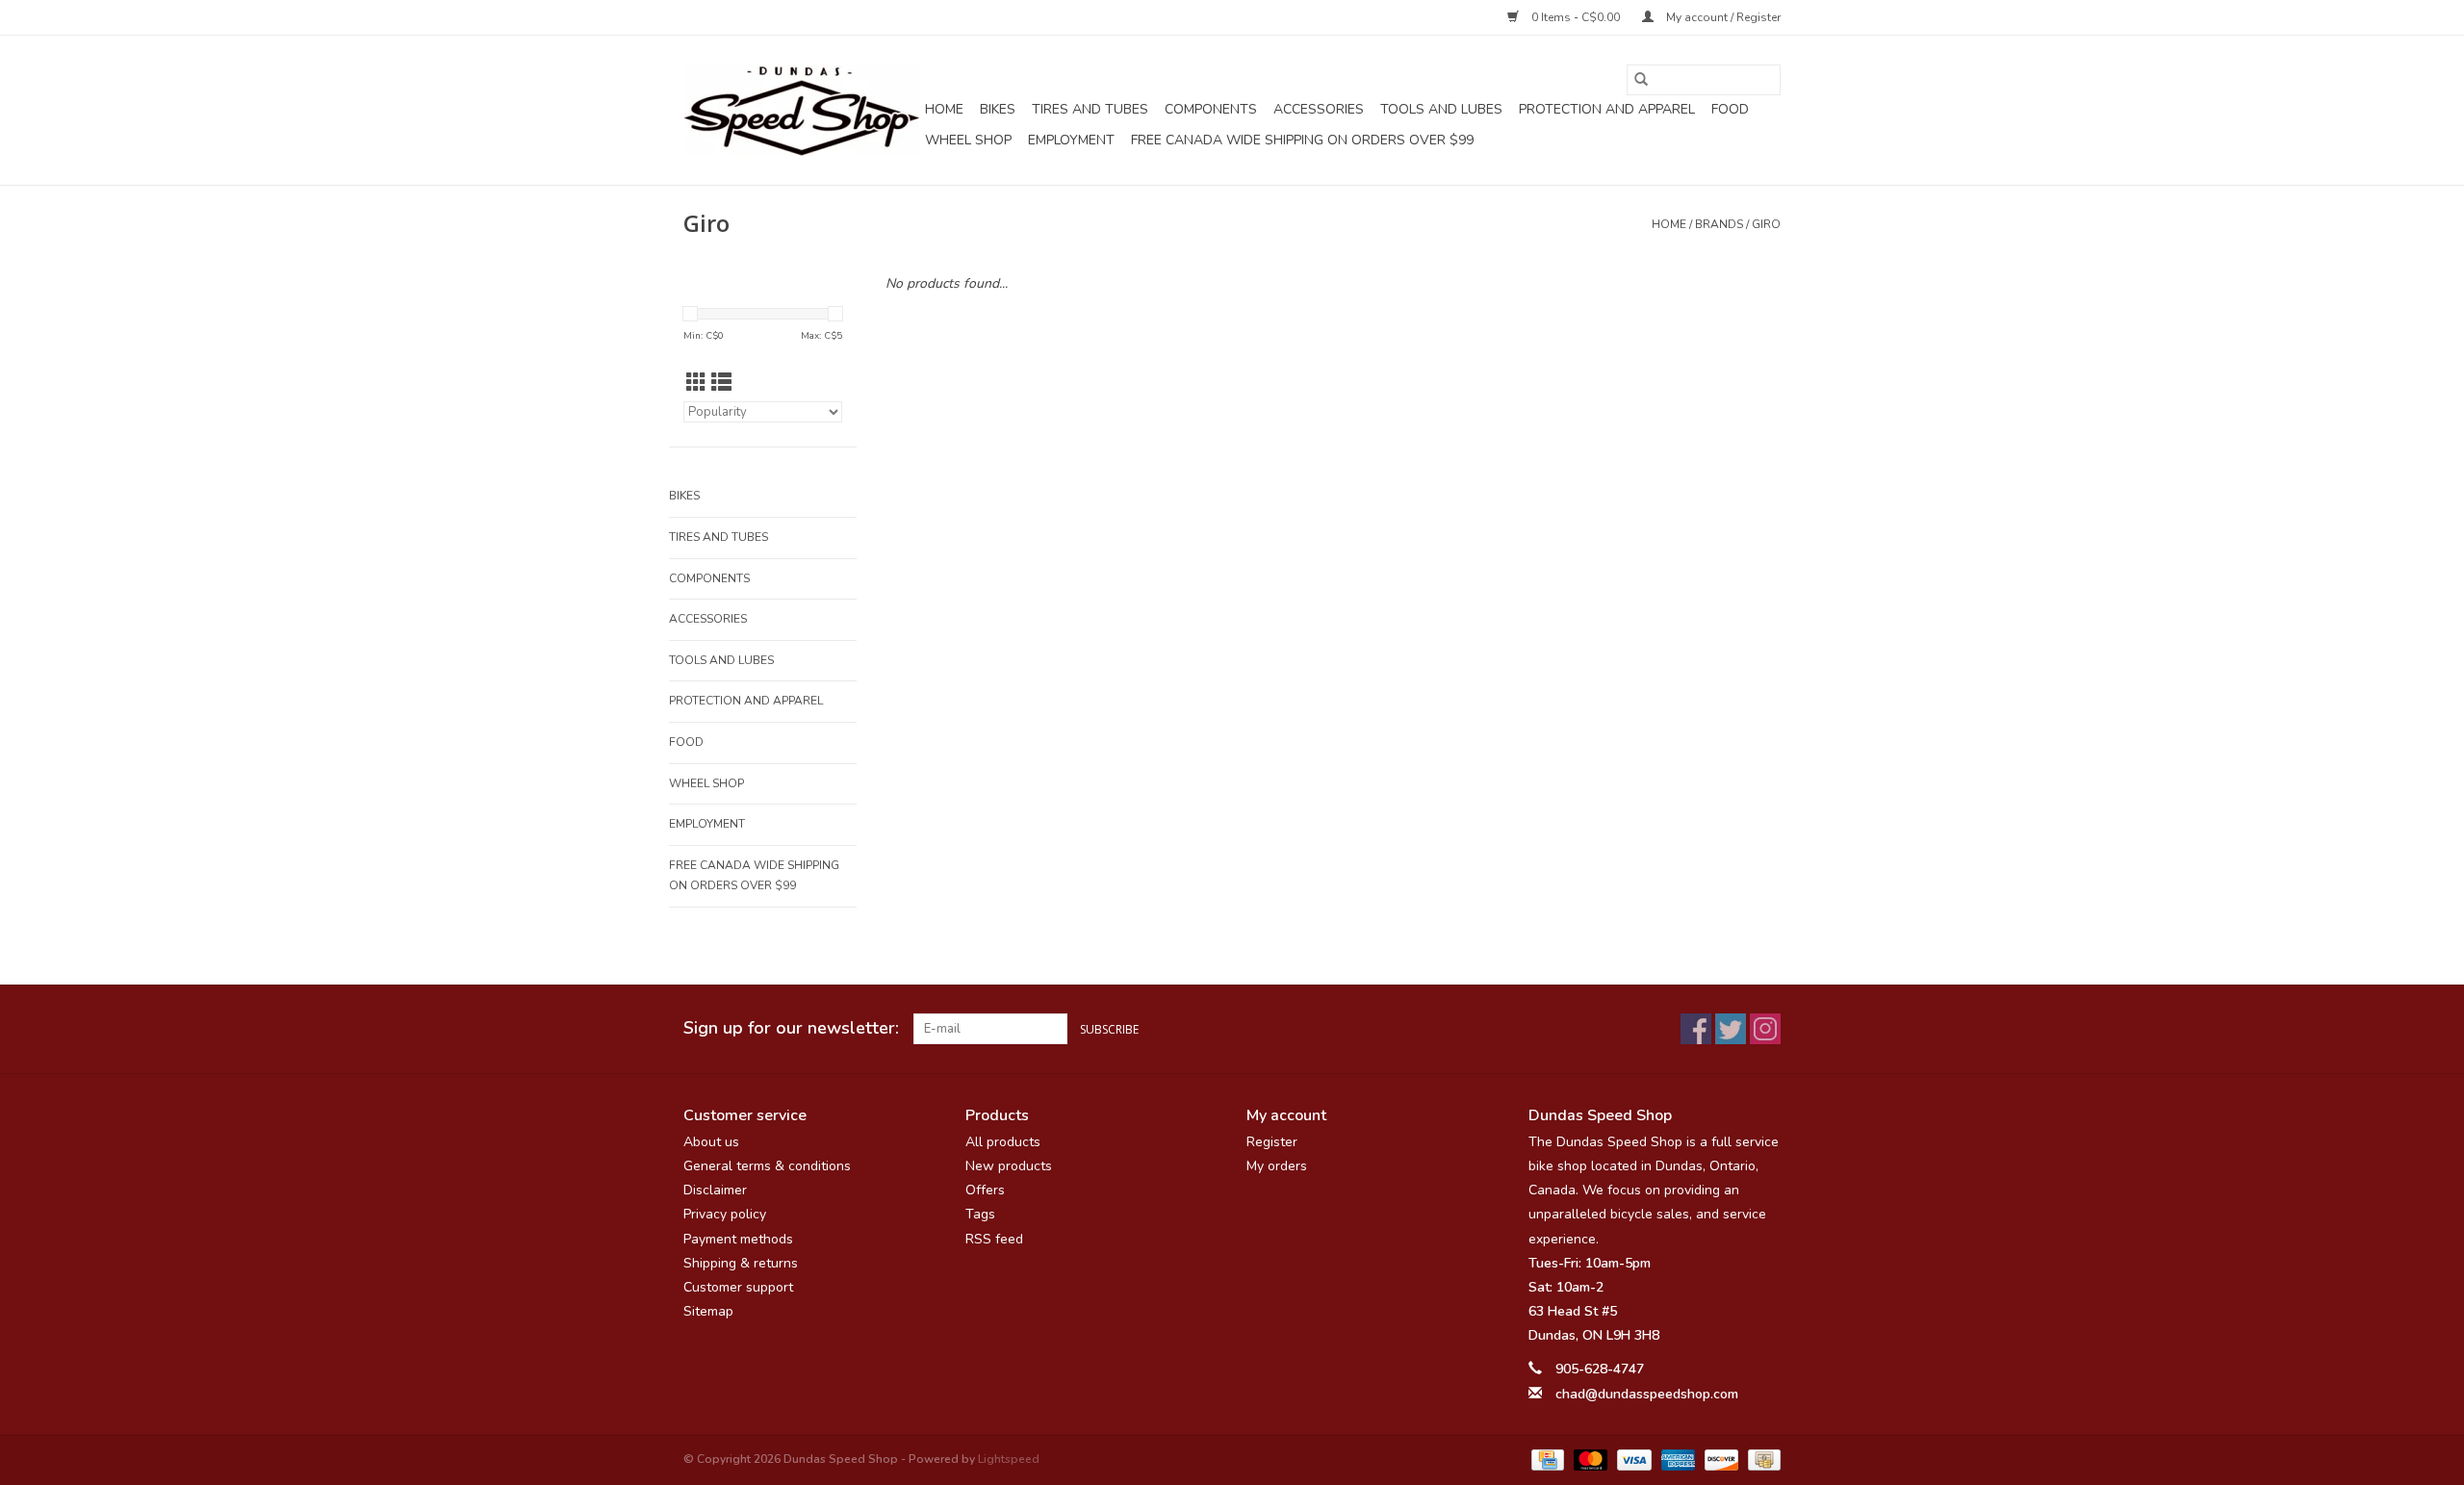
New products (1009, 1166)
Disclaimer (715, 1190)
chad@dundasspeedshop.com (1647, 1394)
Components (1211, 109)
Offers (985, 1190)
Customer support (738, 1287)
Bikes (998, 109)
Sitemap (708, 1311)
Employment (1071, 140)
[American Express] (1676, 1459)
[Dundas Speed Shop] (801, 111)
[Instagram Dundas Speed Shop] (1765, 1029)
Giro (1766, 224)
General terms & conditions (767, 1166)
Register (1272, 1142)
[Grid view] (696, 383)
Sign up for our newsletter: (791, 1028)
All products (1003, 1142)
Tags (980, 1214)
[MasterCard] (1589, 1459)
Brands (1719, 224)
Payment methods (738, 1239)
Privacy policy (725, 1214)
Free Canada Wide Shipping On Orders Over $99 (1302, 140)
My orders (1277, 1166)
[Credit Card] (1546, 1459)
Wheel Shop (968, 140)
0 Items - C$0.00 (1576, 17)
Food (1730, 109)
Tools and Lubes (1441, 109)
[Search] (1641, 80)
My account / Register (1722, 17)
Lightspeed (1009, 1459)
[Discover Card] (1720, 1459)
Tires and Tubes (1090, 109)
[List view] (721, 383)
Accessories (1319, 109)
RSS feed (994, 1239)
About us (711, 1142)
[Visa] (1632, 1459)
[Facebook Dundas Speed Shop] (1696, 1029)
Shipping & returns (741, 1263)
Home (944, 109)
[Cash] (1761, 1459)
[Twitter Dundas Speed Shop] (1731, 1029)
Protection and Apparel (1607, 109)
